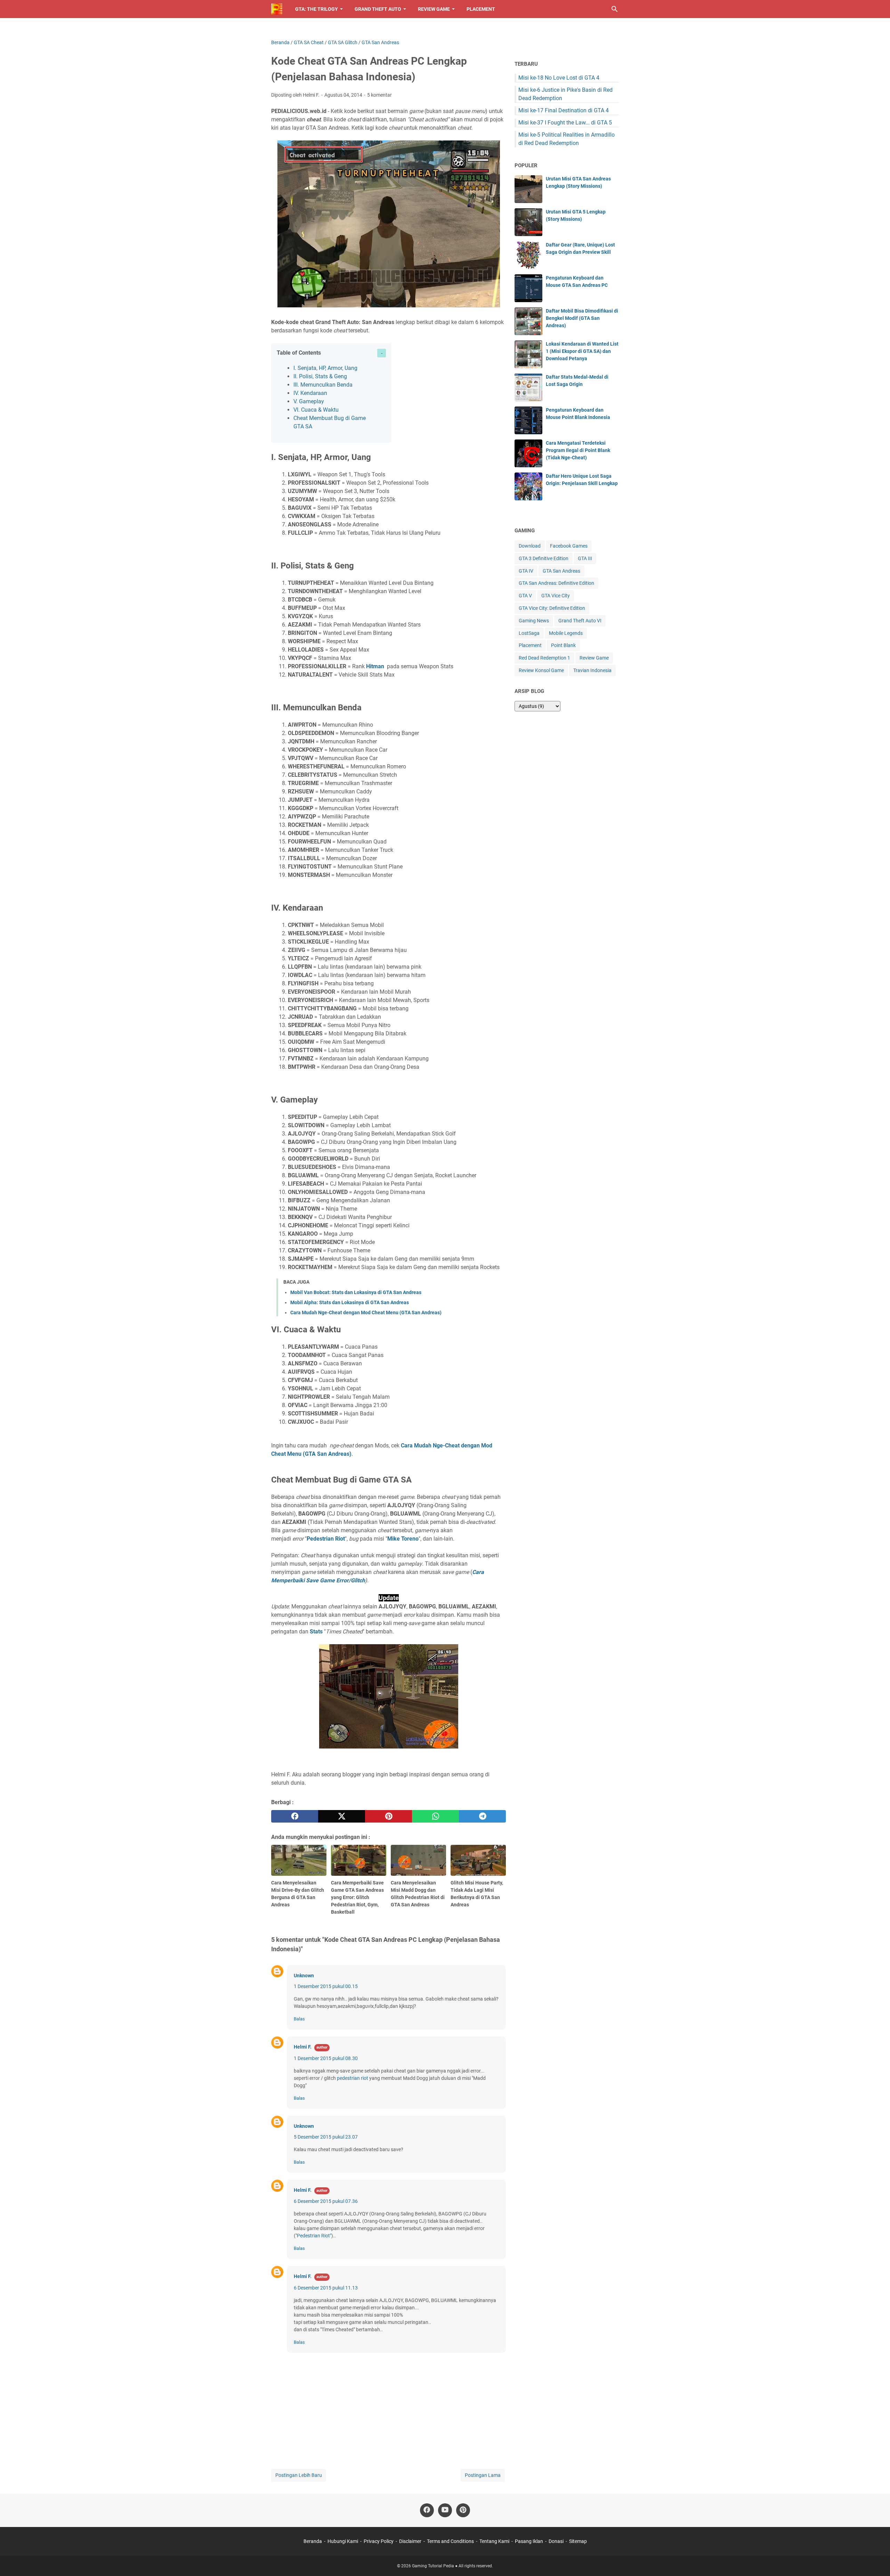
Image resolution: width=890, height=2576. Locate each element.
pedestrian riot (353, 2078)
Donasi (556, 2541)
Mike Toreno (403, 1539)
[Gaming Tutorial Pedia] (277, 9)
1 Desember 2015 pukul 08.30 (326, 2058)
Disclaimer (410, 2541)
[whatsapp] (435, 1816)
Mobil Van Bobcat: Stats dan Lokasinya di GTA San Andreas (356, 1292)
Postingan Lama (483, 2475)
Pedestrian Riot (326, 1539)
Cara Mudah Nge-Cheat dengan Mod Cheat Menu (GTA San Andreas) (366, 1313)
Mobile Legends (566, 633)
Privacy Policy (379, 2541)
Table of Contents (299, 353)
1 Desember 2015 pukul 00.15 (326, 1986)
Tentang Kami (494, 2541)
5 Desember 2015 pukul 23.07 (326, 2137)
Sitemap (578, 2541)
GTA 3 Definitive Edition (544, 558)
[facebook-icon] (427, 2510)
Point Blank (563, 645)
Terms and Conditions (450, 2541)
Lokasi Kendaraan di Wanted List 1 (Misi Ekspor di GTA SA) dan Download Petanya (582, 351)
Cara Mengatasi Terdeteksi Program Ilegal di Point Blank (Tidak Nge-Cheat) (578, 450)
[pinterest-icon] (463, 2510)
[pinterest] (389, 1816)
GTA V (525, 596)
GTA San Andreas (561, 571)
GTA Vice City (556, 596)
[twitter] (342, 1816)
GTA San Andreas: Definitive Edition (556, 583)
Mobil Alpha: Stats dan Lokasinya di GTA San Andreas (350, 1302)
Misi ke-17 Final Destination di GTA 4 (564, 110)
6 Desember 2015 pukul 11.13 (326, 2288)
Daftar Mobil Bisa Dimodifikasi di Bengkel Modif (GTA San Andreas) (582, 318)
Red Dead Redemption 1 (544, 658)
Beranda (313, 2541)
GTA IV (526, 571)
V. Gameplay (309, 401)
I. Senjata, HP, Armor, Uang (325, 368)
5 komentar (379, 95)
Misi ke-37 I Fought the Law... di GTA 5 (565, 123)
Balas (299, 2019)
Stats (316, 1632)
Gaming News (534, 621)
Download (530, 546)
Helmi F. (303, 2047)
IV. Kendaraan (310, 393)
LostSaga (529, 633)
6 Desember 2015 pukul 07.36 (326, 2201)
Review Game (434, 9)
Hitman (375, 666)
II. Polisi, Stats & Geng (320, 376)
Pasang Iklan (529, 2541)
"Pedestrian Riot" (313, 2236)
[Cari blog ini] (615, 9)
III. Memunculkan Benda (323, 385)
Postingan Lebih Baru (299, 2475)
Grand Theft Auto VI (580, 621)
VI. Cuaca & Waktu (316, 410)
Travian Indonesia (592, 670)
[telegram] (482, 1816)
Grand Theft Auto (378, 9)
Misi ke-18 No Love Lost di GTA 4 (559, 78)
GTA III (585, 558)
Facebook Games (569, 546)
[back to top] (876, 2560)
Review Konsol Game (541, 670)
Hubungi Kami (343, 2541)
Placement (481, 9)
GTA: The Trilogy (317, 9)
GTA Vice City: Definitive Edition (552, 608)
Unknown (304, 1976)
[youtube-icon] (445, 2510)
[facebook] (295, 1816)
